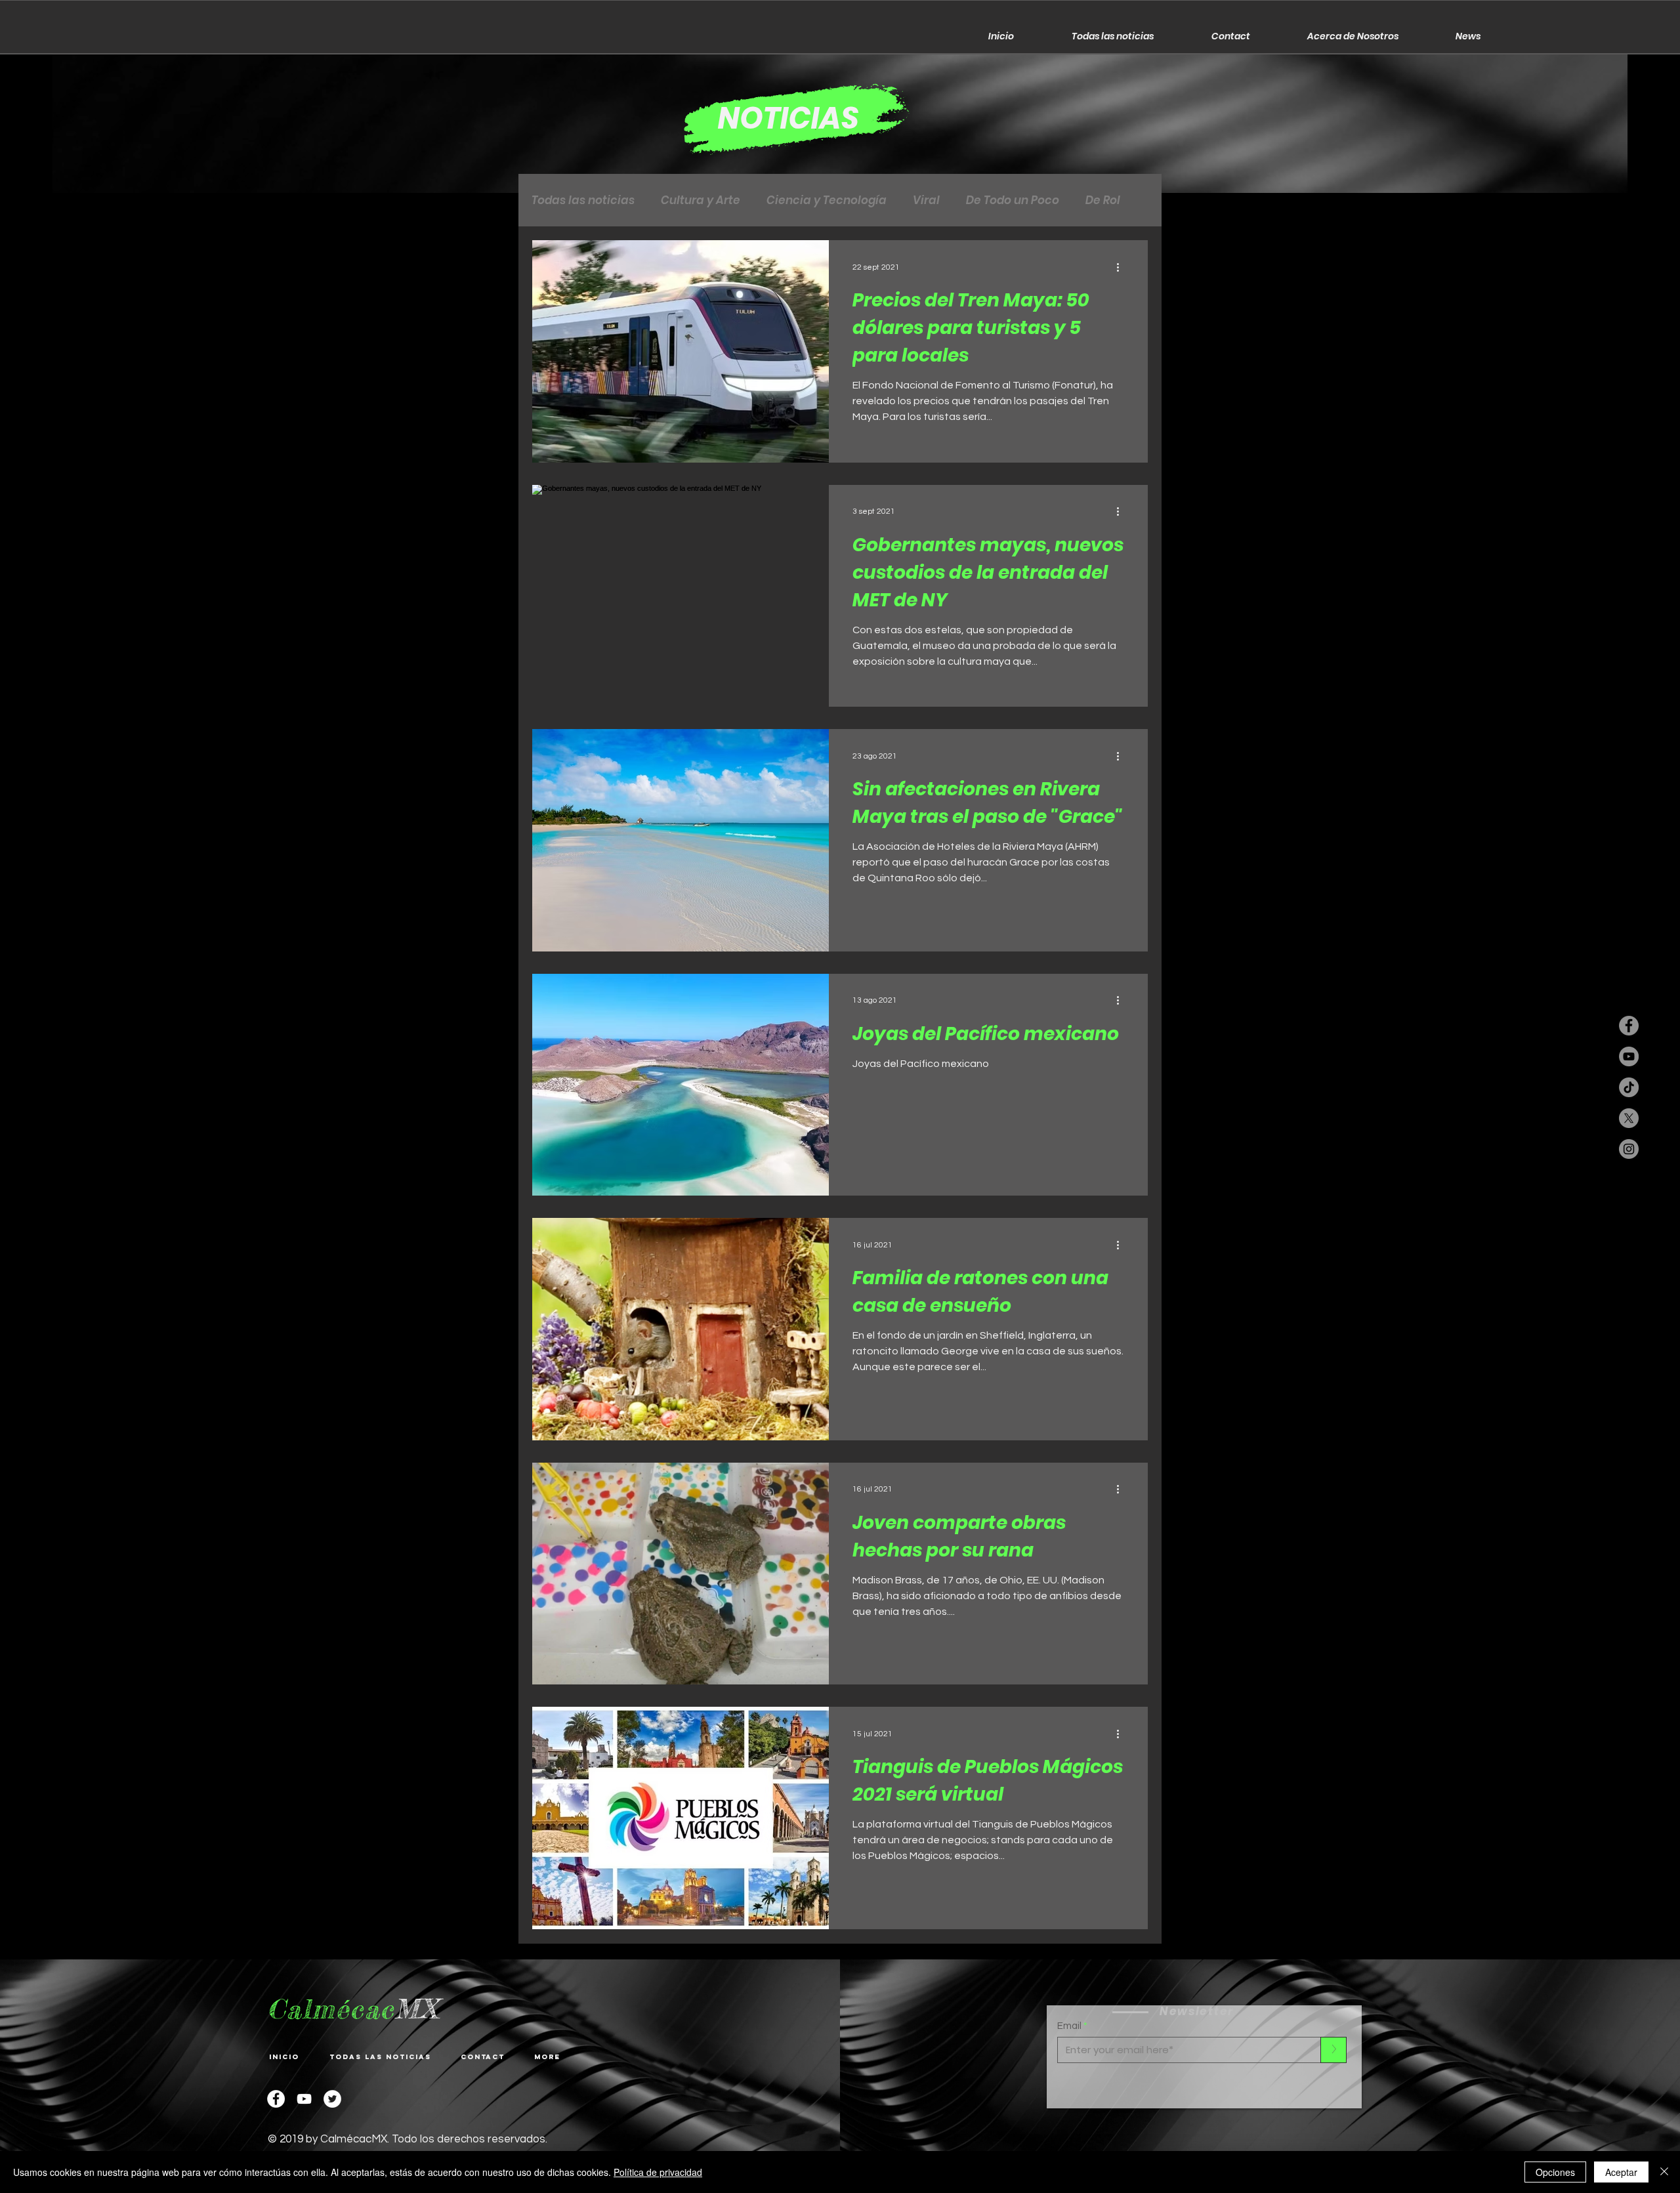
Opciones (1555, 2172)
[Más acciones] (1122, 267)
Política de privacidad (658, 2172)
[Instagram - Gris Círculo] (1629, 1149)
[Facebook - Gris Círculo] (1629, 1026)
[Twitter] (332, 2099)
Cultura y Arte (701, 200)
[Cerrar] (1664, 2172)
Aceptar (1621, 2172)
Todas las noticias (583, 200)
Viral (926, 200)
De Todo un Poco (1013, 200)
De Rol (1103, 200)
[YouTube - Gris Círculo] (1629, 1056)
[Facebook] (276, 2099)
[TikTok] (1629, 1087)
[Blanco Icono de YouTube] (304, 2099)
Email (1069, 2026)
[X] (1629, 1118)
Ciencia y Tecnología (827, 200)
